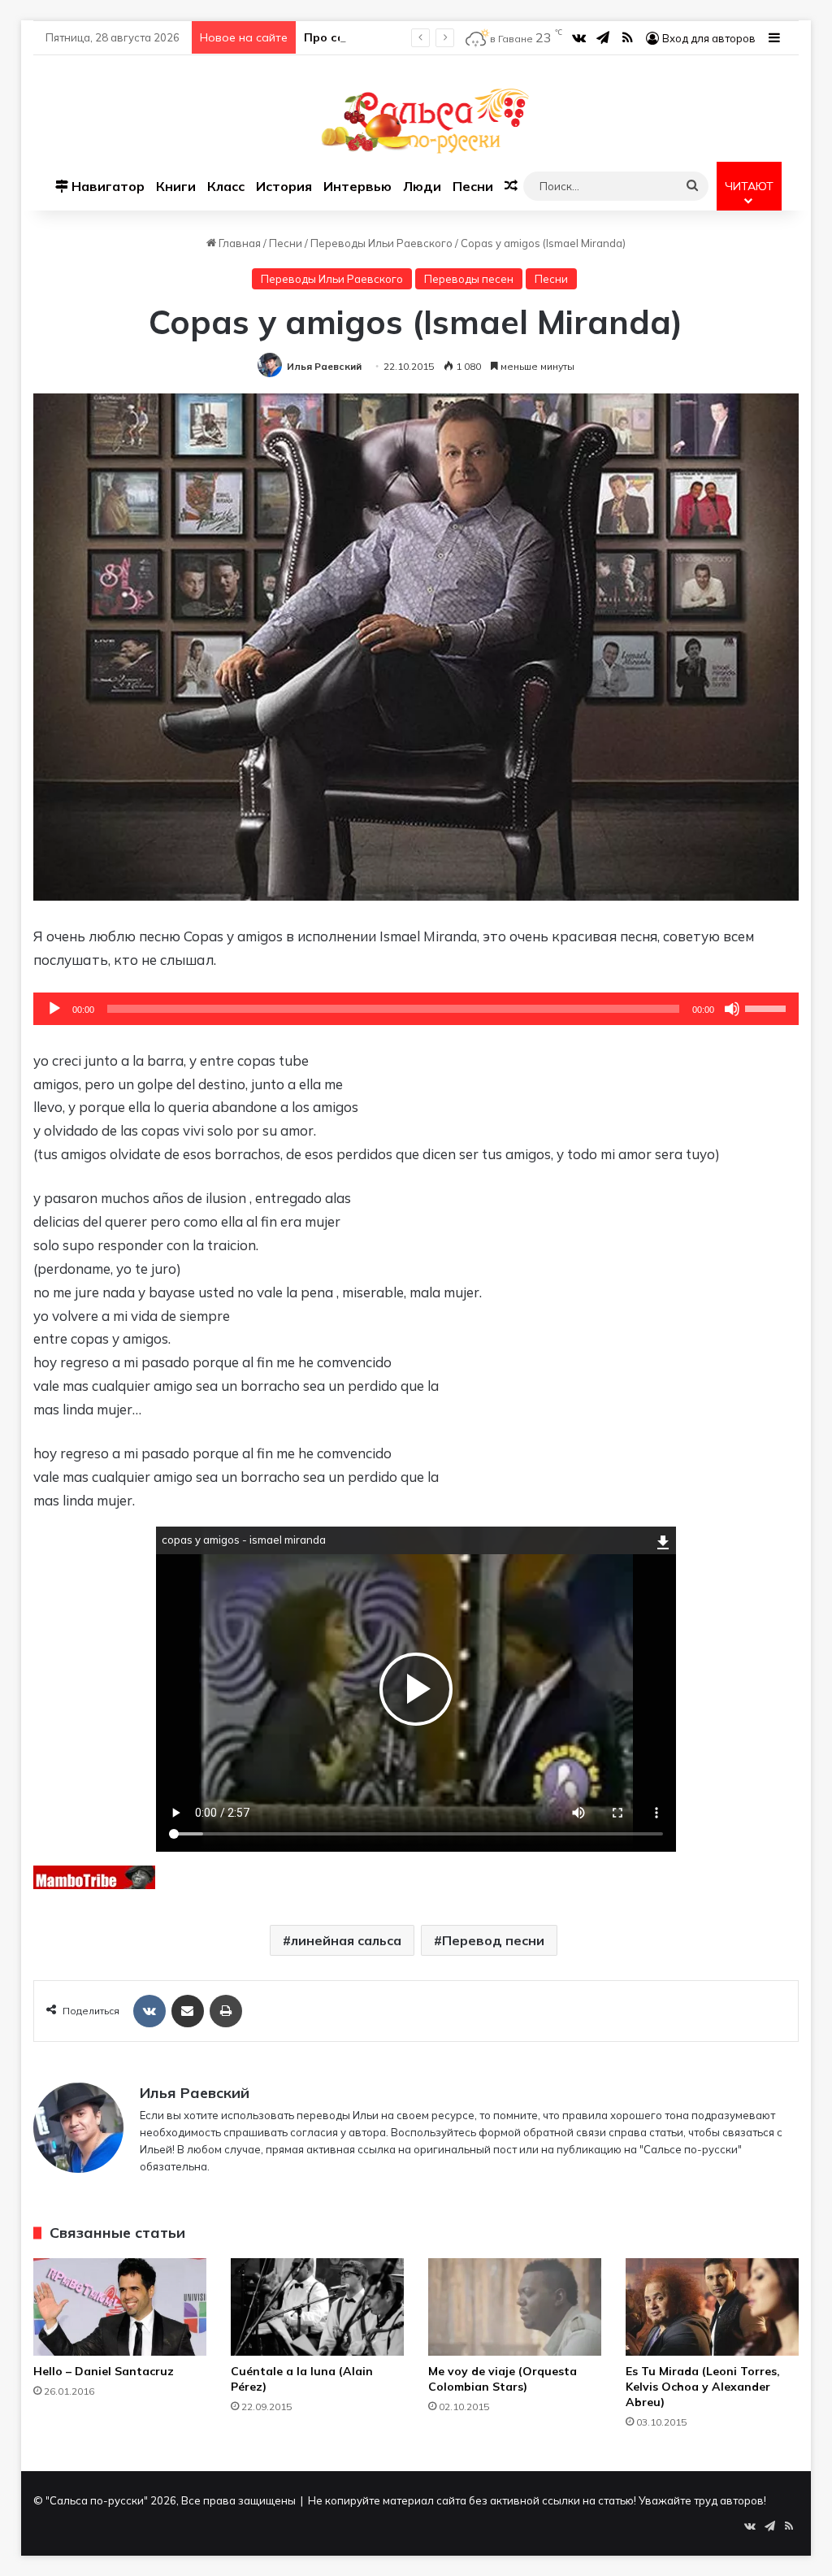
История (284, 186)
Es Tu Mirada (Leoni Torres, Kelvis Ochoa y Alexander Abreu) (703, 2387)
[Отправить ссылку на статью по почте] (188, 2011)
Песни (473, 186)
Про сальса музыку (361, 37)
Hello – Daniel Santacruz (104, 2371)
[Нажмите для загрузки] (663, 1540)
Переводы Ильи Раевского (381, 243)
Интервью (357, 186)
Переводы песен (469, 279)
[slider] (768, 1007)
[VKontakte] (149, 2011)
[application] (416, 1009)
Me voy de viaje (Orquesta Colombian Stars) (503, 2379)
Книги (176, 186)
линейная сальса (346, 1940)
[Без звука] (732, 1009)
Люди (422, 186)
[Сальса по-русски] (416, 121)
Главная (238, 243)
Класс (226, 186)
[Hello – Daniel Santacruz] (120, 2307)
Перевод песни (493, 1940)
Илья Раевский (324, 366)
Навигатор (106, 186)
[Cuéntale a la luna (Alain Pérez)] (317, 2307)
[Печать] (226, 2011)
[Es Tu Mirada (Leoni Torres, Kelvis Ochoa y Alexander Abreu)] (712, 2307)
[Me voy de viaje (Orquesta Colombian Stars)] (515, 2307)
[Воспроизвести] (54, 1009)
